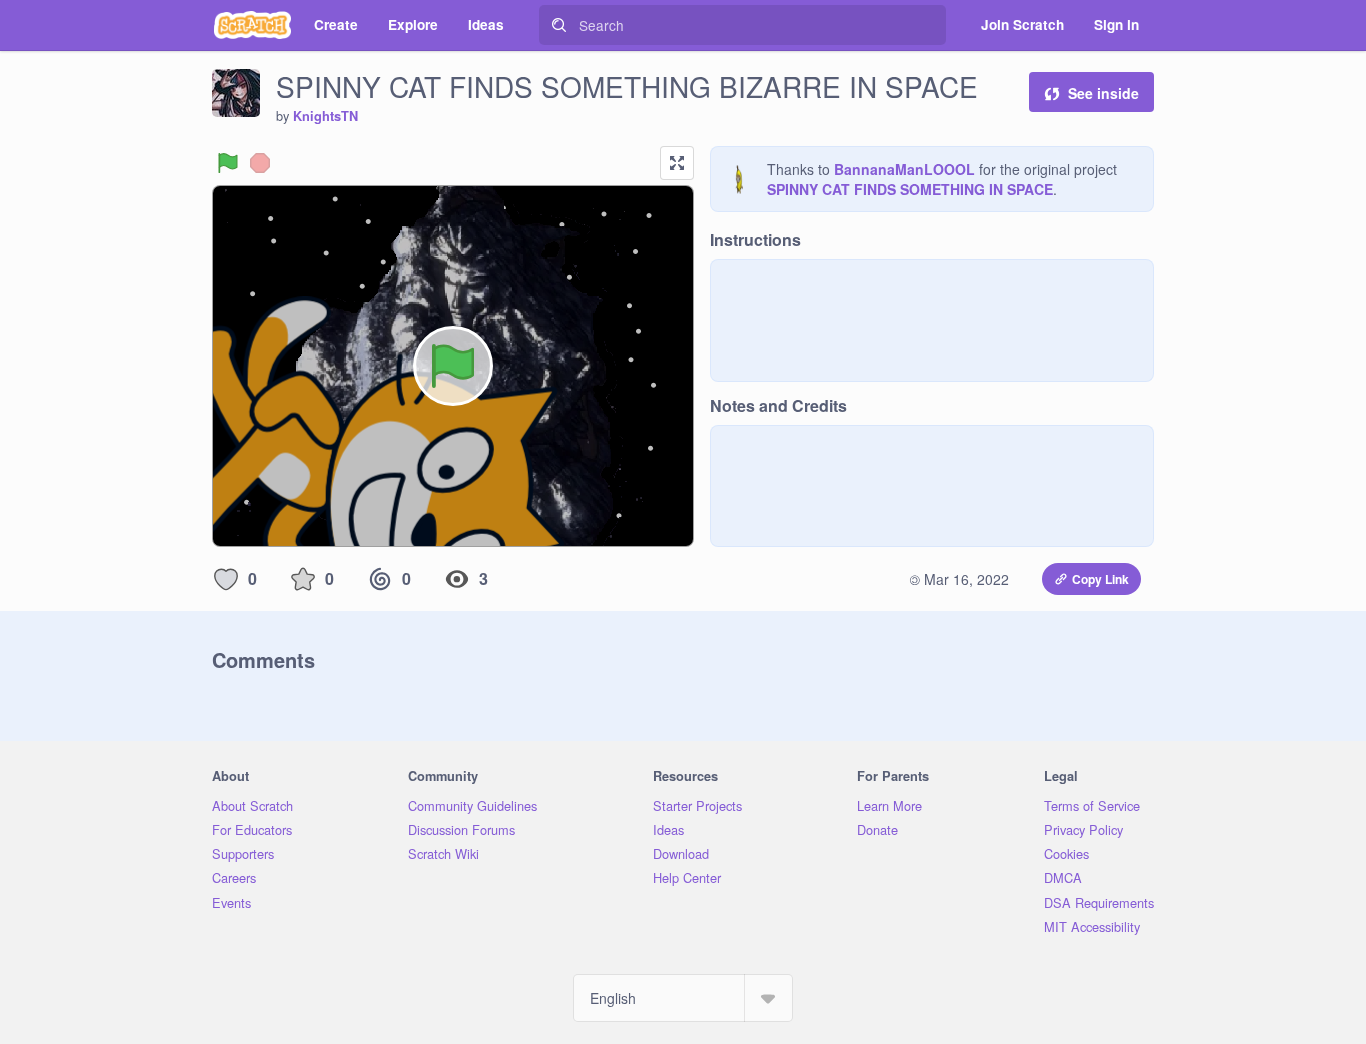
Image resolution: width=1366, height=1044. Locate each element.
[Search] (559, 25)
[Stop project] (260, 163)
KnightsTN (325, 116)
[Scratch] (252, 25)
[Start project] (228, 163)
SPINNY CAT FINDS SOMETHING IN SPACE (910, 189)
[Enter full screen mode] (677, 163)
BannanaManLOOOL (904, 169)
